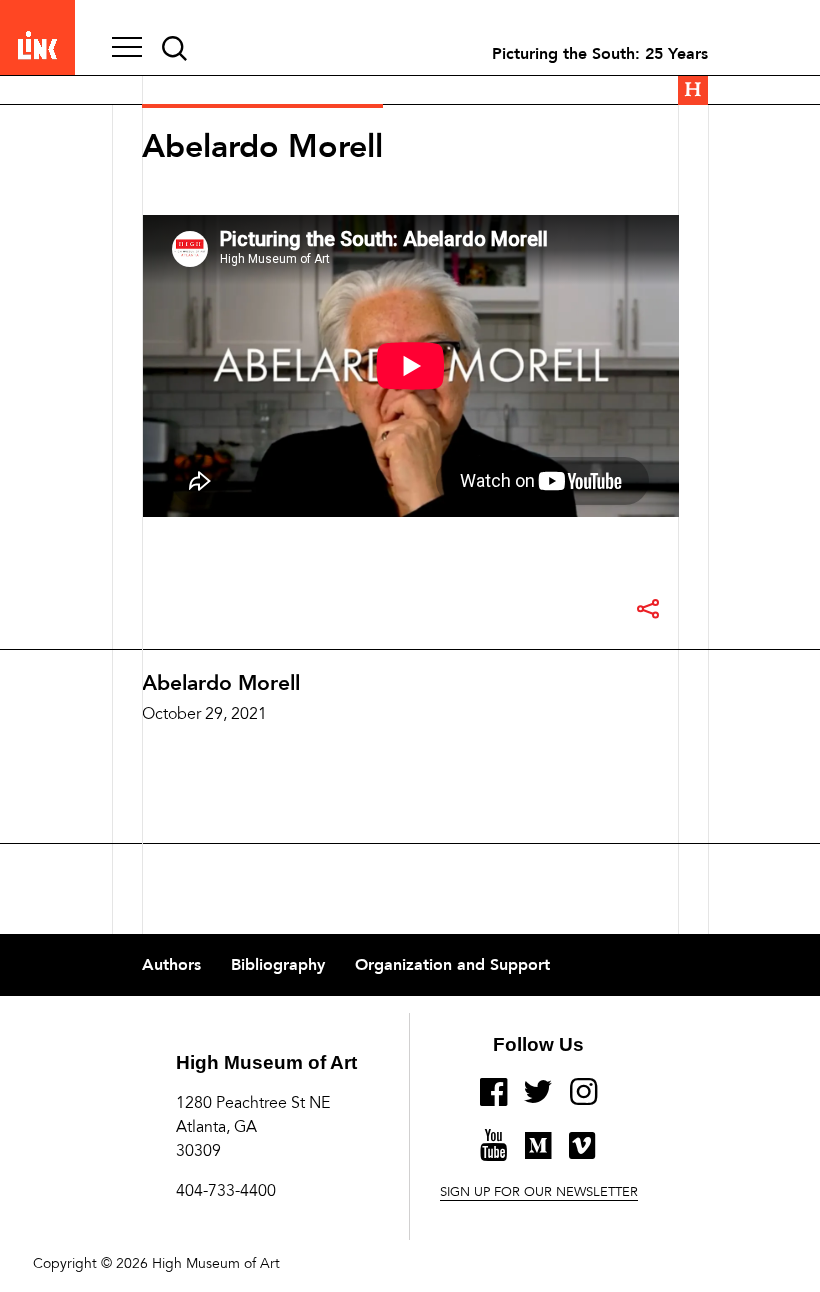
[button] (127, 49)
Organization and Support (452, 965)
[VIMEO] (582, 1154)
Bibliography (278, 965)
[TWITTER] (538, 1100)
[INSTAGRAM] (583, 1100)
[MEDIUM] (538, 1154)
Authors (171, 965)
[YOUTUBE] (493, 1153)
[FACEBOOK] (493, 1100)
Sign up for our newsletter (539, 1193)
